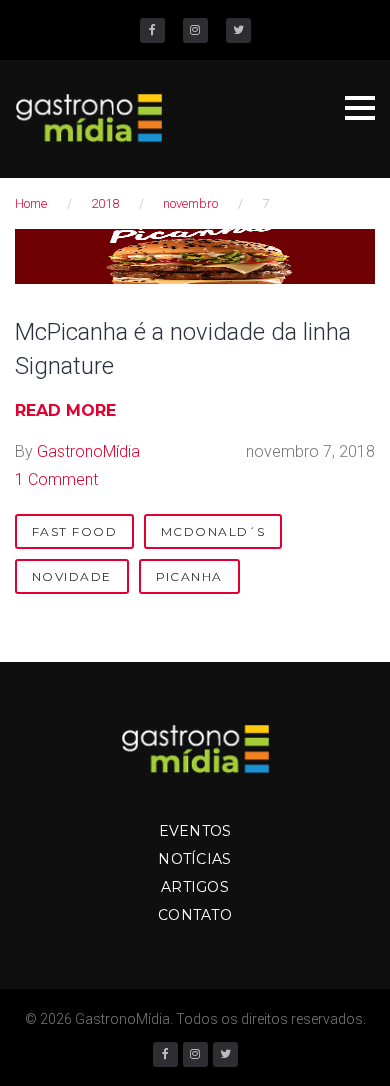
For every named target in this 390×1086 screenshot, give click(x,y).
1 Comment (56, 479)
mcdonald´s (213, 531)
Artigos (195, 887)
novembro (190, 203)
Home (31, 203)
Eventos (195, 831)
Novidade (72, 576)
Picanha (189, 576)
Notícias (194, 859)
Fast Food (74, 531)
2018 (105, 203)
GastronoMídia (88, 451)
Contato (195, 915)
